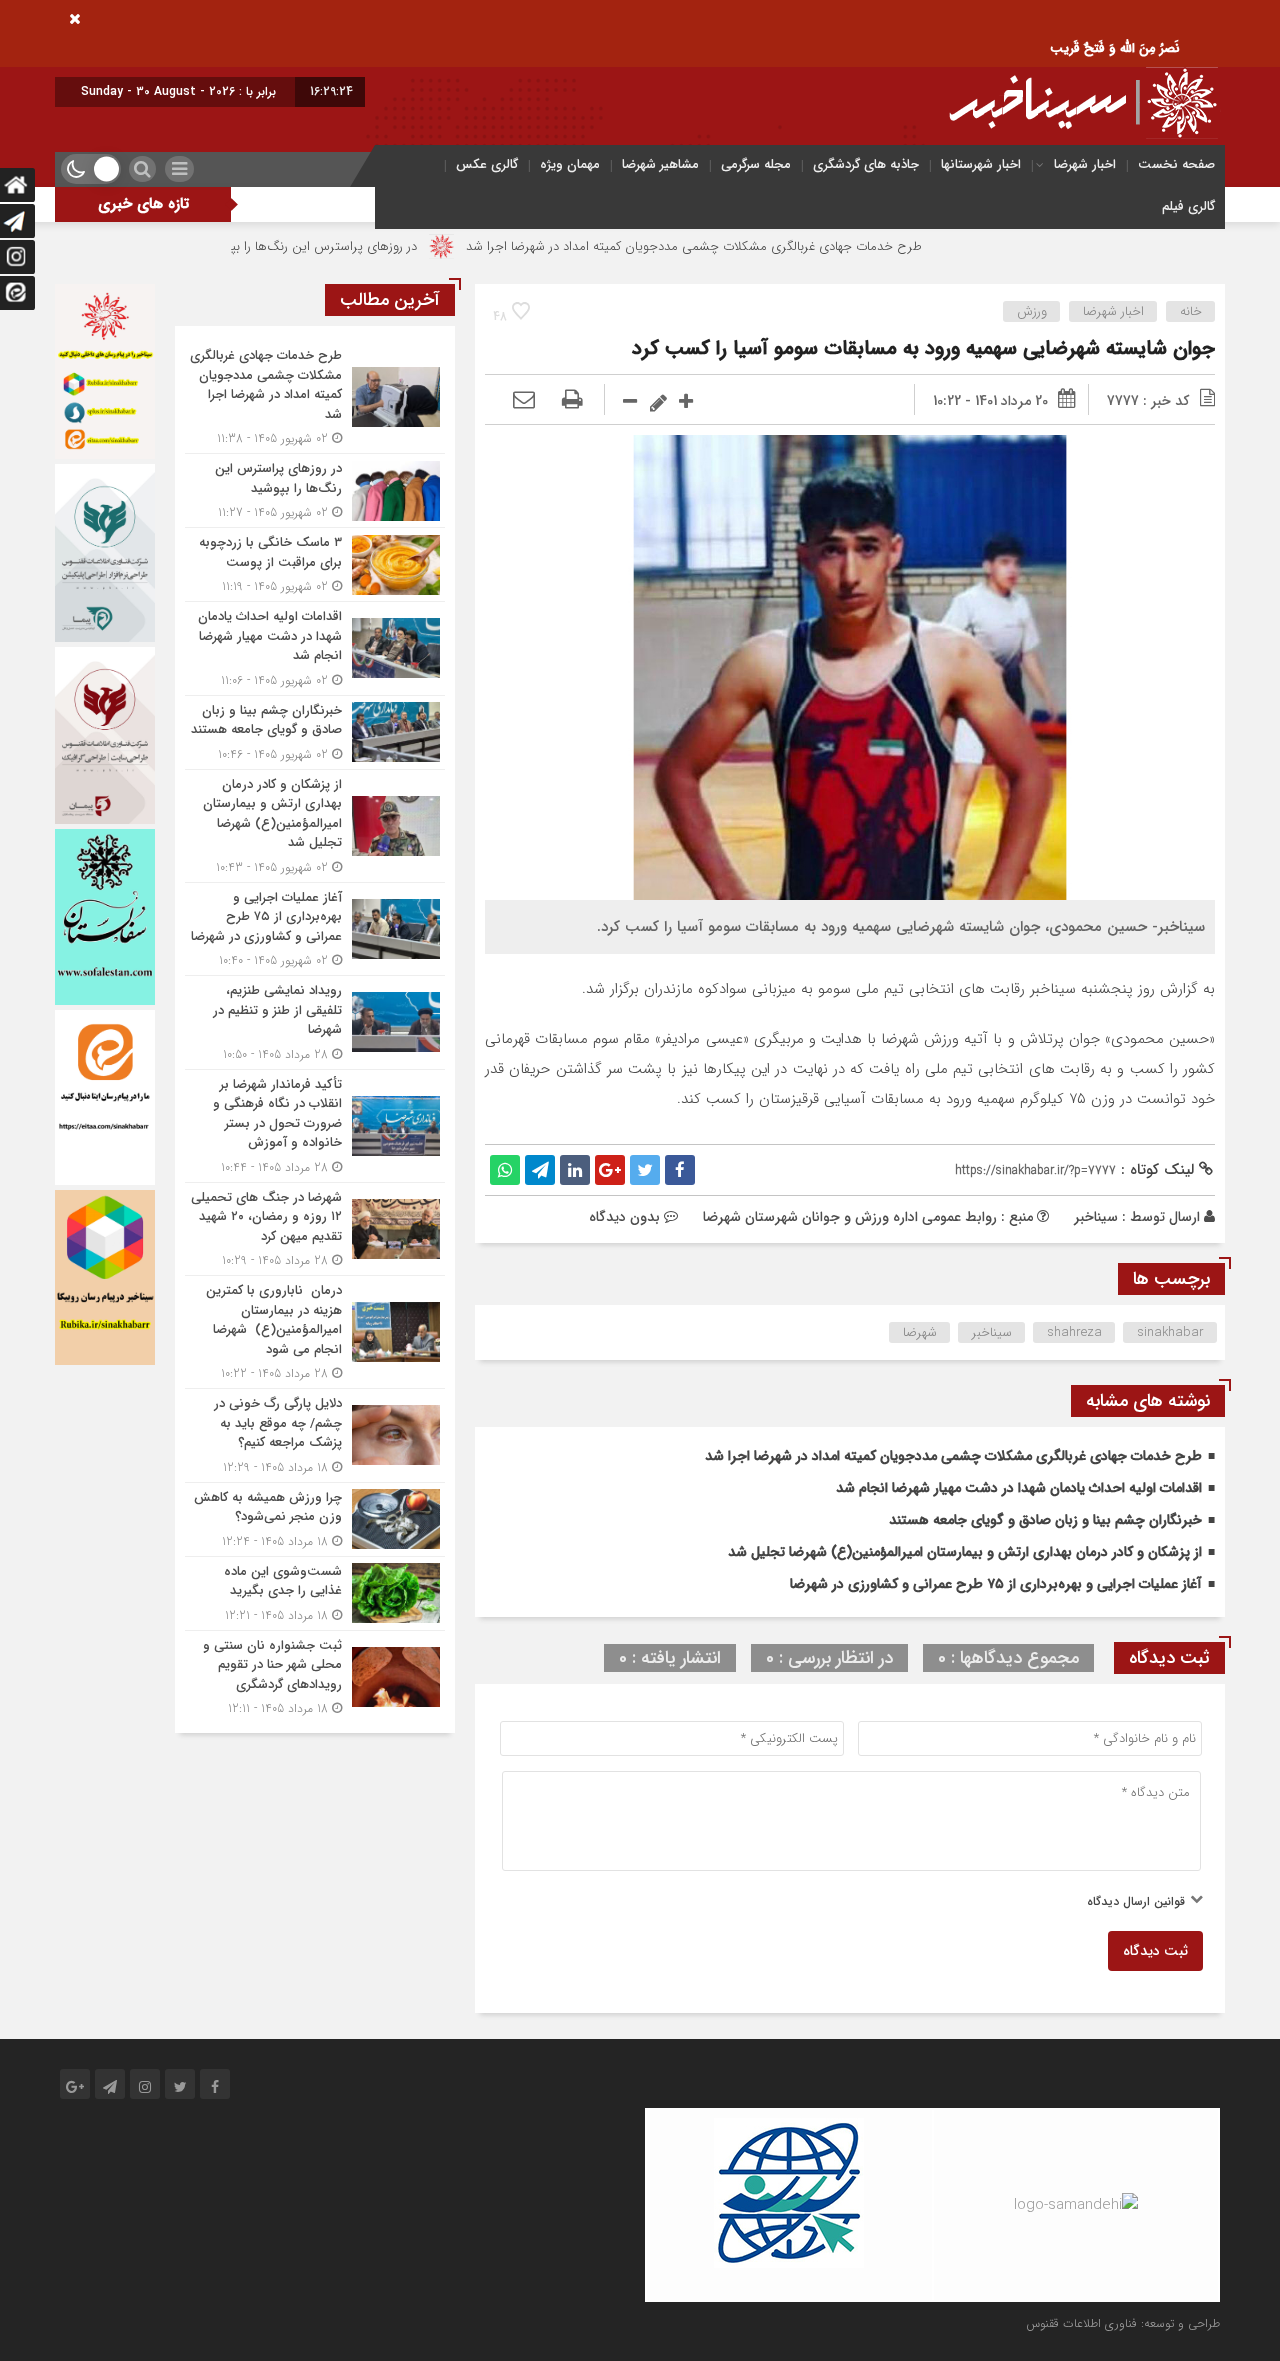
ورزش (1032, 311)
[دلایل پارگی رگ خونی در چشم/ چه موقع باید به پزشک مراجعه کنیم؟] (315, 1435)
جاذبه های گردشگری (866, 164)
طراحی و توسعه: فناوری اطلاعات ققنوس (1123, 2323)
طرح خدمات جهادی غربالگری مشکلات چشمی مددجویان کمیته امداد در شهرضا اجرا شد (782, 246)
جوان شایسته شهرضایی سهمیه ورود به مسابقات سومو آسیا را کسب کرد (923, 348)
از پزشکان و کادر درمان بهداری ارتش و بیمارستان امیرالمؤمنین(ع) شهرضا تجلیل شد (965, 1552)
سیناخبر (1096, 1217)
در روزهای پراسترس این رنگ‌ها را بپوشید (398, 246)
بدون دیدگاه (624, 1217)
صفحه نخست (1176, 164)
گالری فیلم (1188, 206)
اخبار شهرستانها (981, 164)
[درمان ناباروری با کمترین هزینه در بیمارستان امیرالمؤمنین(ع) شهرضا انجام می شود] (315, 1332)
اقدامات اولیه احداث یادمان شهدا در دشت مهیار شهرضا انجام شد (1019, 1488)
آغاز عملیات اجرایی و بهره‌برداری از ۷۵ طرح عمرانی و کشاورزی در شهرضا (996, 1584)
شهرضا (920, 1332)
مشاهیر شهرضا (660, 164)
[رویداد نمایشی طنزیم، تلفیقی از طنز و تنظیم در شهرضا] (315, 1022)
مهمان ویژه (570, 164)
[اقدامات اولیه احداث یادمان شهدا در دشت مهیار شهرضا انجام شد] (315, 648)
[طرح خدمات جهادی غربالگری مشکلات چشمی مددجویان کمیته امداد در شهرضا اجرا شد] (315, 397)
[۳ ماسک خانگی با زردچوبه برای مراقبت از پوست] (315, 564)
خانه (1191, 311)
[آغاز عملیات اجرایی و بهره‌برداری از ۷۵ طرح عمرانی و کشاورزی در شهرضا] (315, 929)
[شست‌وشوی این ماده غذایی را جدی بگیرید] (315, 1593)
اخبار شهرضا (1085, 164)
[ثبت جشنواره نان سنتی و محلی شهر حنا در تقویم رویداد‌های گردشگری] (315, 1675)
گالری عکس (487, 164)
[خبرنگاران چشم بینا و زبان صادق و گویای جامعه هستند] (315, 732)
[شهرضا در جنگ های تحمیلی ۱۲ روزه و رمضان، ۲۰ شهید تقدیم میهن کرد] (315, 1229)
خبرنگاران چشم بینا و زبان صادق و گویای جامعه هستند (1045, 1520)
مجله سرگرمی (756, 164)
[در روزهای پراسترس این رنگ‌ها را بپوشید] (315, 490)
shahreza (1074, 1332)
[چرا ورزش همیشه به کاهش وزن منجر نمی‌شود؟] (315, 1519)
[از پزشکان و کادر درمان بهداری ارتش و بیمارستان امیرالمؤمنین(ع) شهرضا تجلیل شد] (315, 826)
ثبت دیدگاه (1155, 1951)
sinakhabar (1170, 1332)
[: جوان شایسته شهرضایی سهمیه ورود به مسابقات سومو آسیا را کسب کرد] (524, 401)
